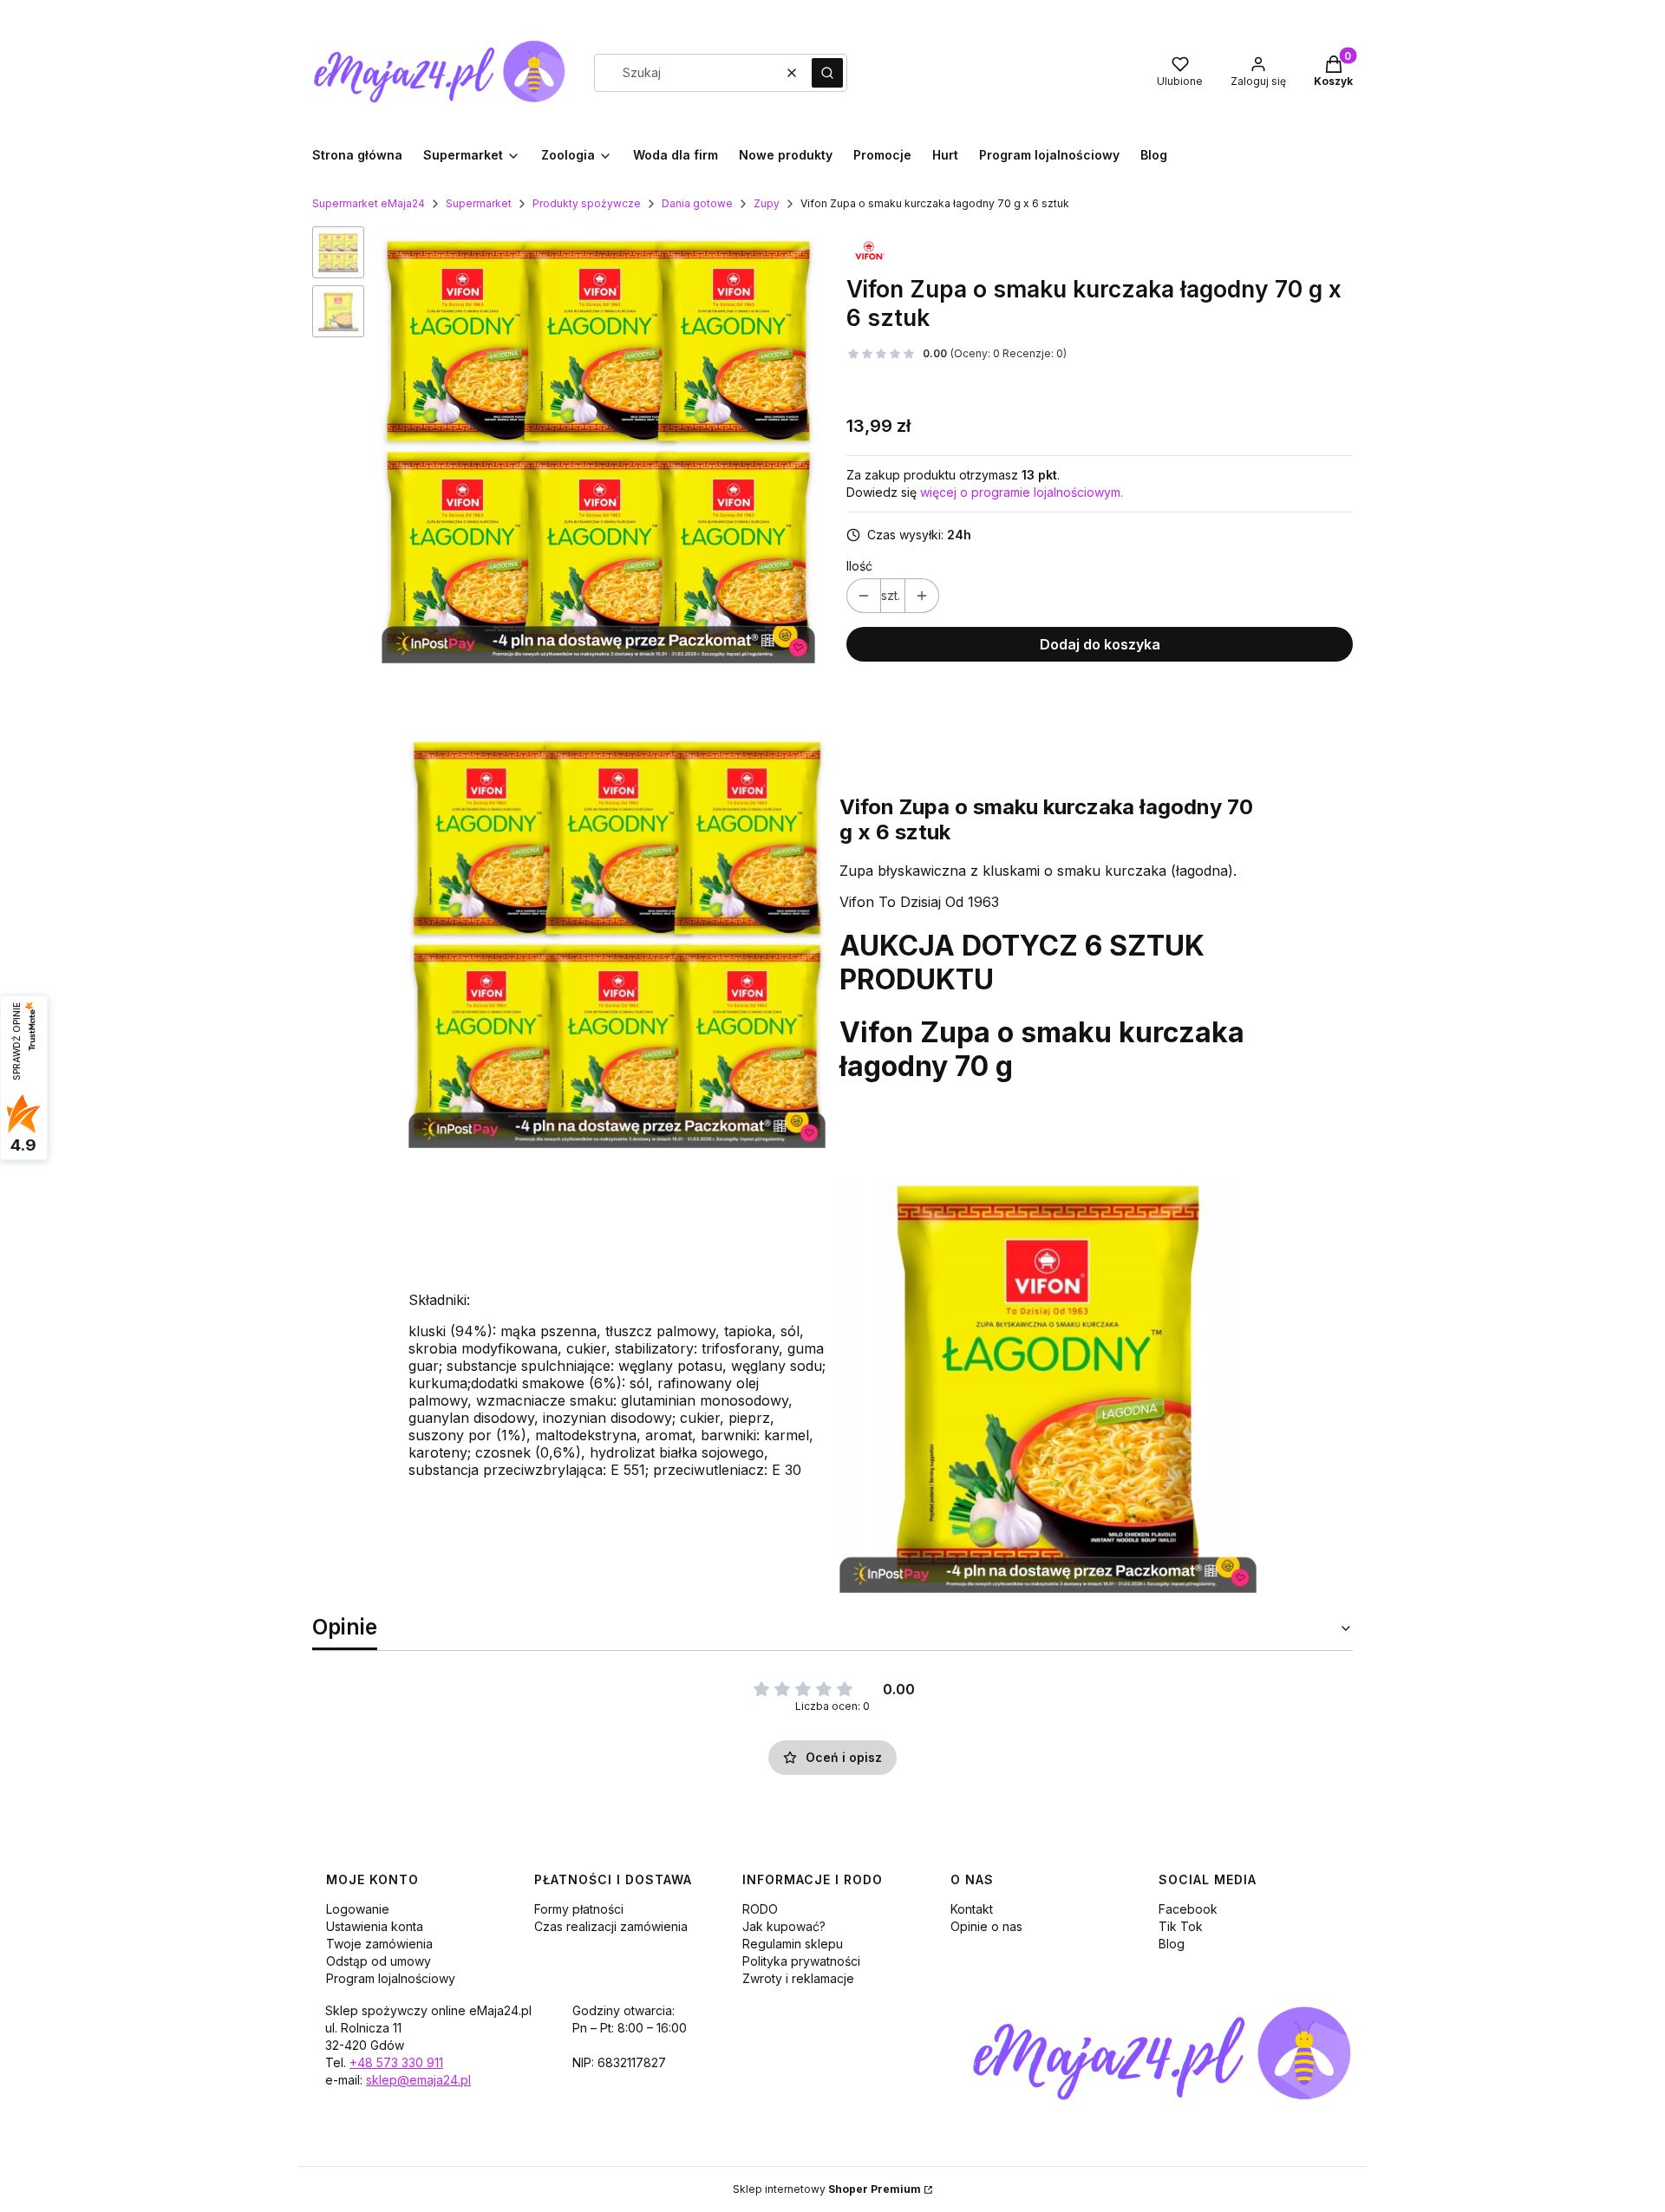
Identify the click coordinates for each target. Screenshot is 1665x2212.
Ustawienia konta (375, 1926)
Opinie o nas (986, 1926)
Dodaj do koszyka (1100, 644)
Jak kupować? (784, 1926)
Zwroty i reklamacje (798, 1978)
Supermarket (479, 203)
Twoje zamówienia (379, 1944)
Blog (1172, 1944)
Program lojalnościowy (391, 1978)
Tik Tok (1181, 1926)
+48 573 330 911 (396, 2062)
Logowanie (358, 1909)
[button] (827, 73)
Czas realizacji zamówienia (611, 1926)
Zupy (767, 203)
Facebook (1188, 1909)
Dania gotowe (697, 203)
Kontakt (972, 1909)
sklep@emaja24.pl (418, 2080)
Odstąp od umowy (379, 1961)
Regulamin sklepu (793, 1944)
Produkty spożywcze (587, 203)
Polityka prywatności (801, 1961)
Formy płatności (579, 1909)
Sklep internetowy (827, 2189)
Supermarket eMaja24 (369, 203)
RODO (760, 1909)
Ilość (859, 566)
